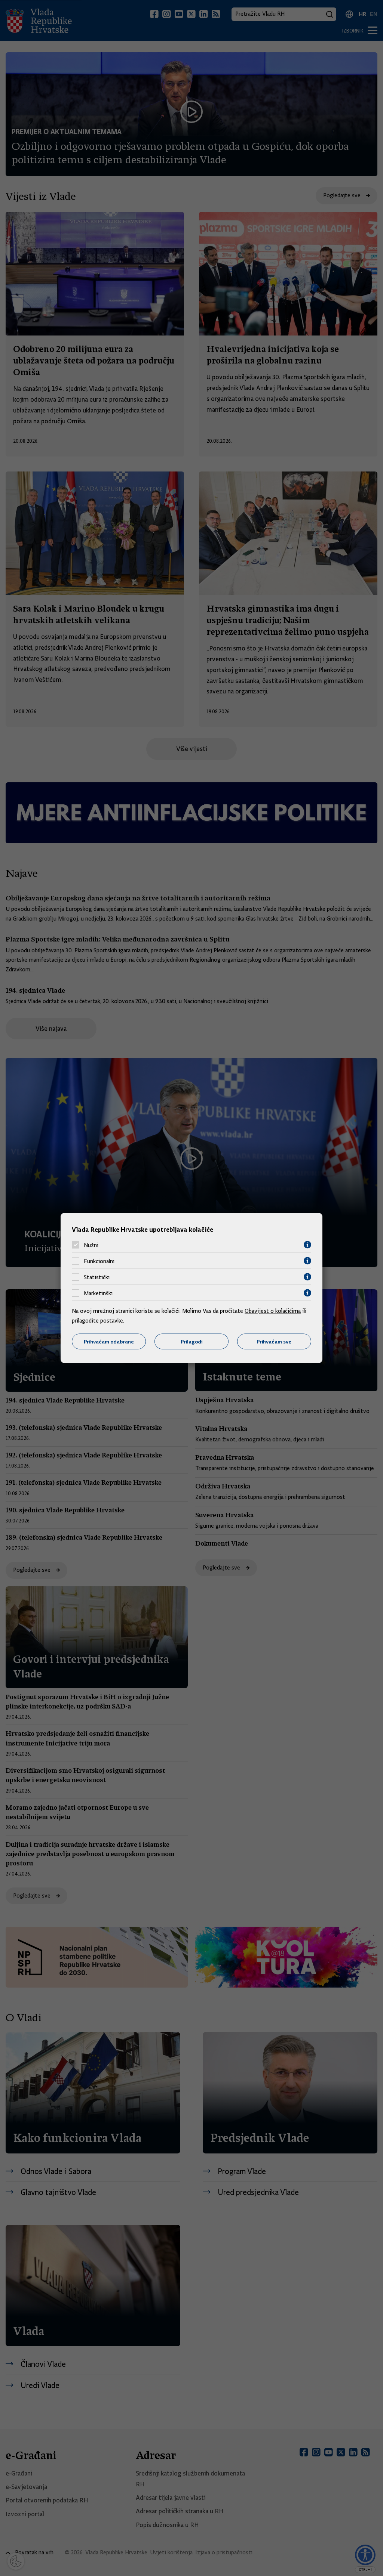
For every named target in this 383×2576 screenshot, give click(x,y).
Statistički (97, 1277)
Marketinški (98, 1293)
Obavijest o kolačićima (273, 1311)
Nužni (91, 1245)
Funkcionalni (99, 1261)
